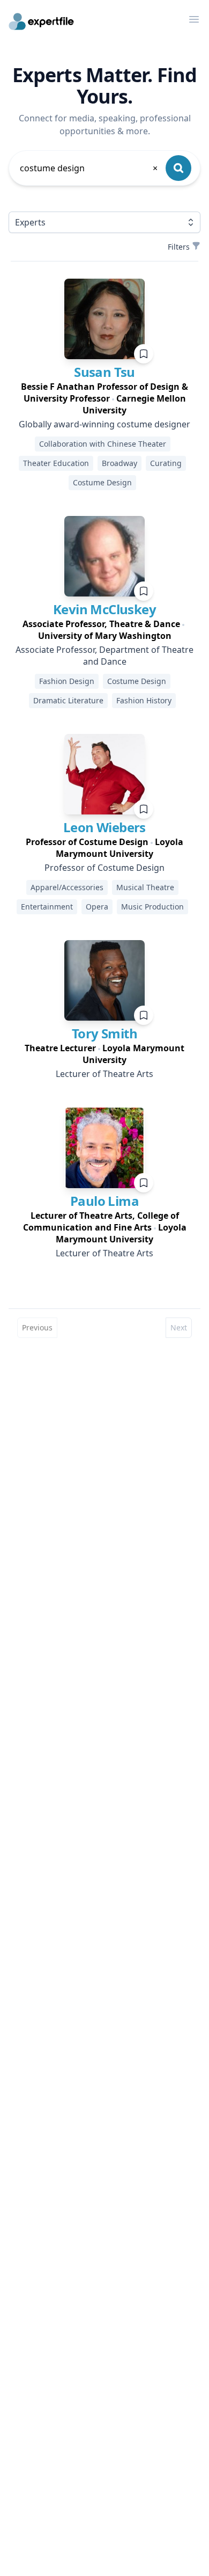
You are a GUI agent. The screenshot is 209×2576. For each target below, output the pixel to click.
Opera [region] (97, 907)
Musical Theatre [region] (145, 887)
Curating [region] (166, 463)
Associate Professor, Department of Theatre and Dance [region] (104, 656)
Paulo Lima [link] (104, 1201)
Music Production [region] (152, 907)
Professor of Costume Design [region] (104, 868)
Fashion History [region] (144, 700)
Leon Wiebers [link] (104, 827)
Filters (179, 247)
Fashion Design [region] (67, 681)
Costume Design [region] (102, 482)
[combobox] (89, 168)
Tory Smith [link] (104, 1033)
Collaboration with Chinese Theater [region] (103, 444)
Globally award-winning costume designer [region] (104, 424)
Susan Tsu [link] (104, 372)
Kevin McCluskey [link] (104, 609)
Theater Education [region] (56, 463)
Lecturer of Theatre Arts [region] (104, 1074)
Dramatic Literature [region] (68, 700)
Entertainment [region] (47, 907)
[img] (104, 319)
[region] (104, 398)
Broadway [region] (120, 463)
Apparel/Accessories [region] (67, 887)
